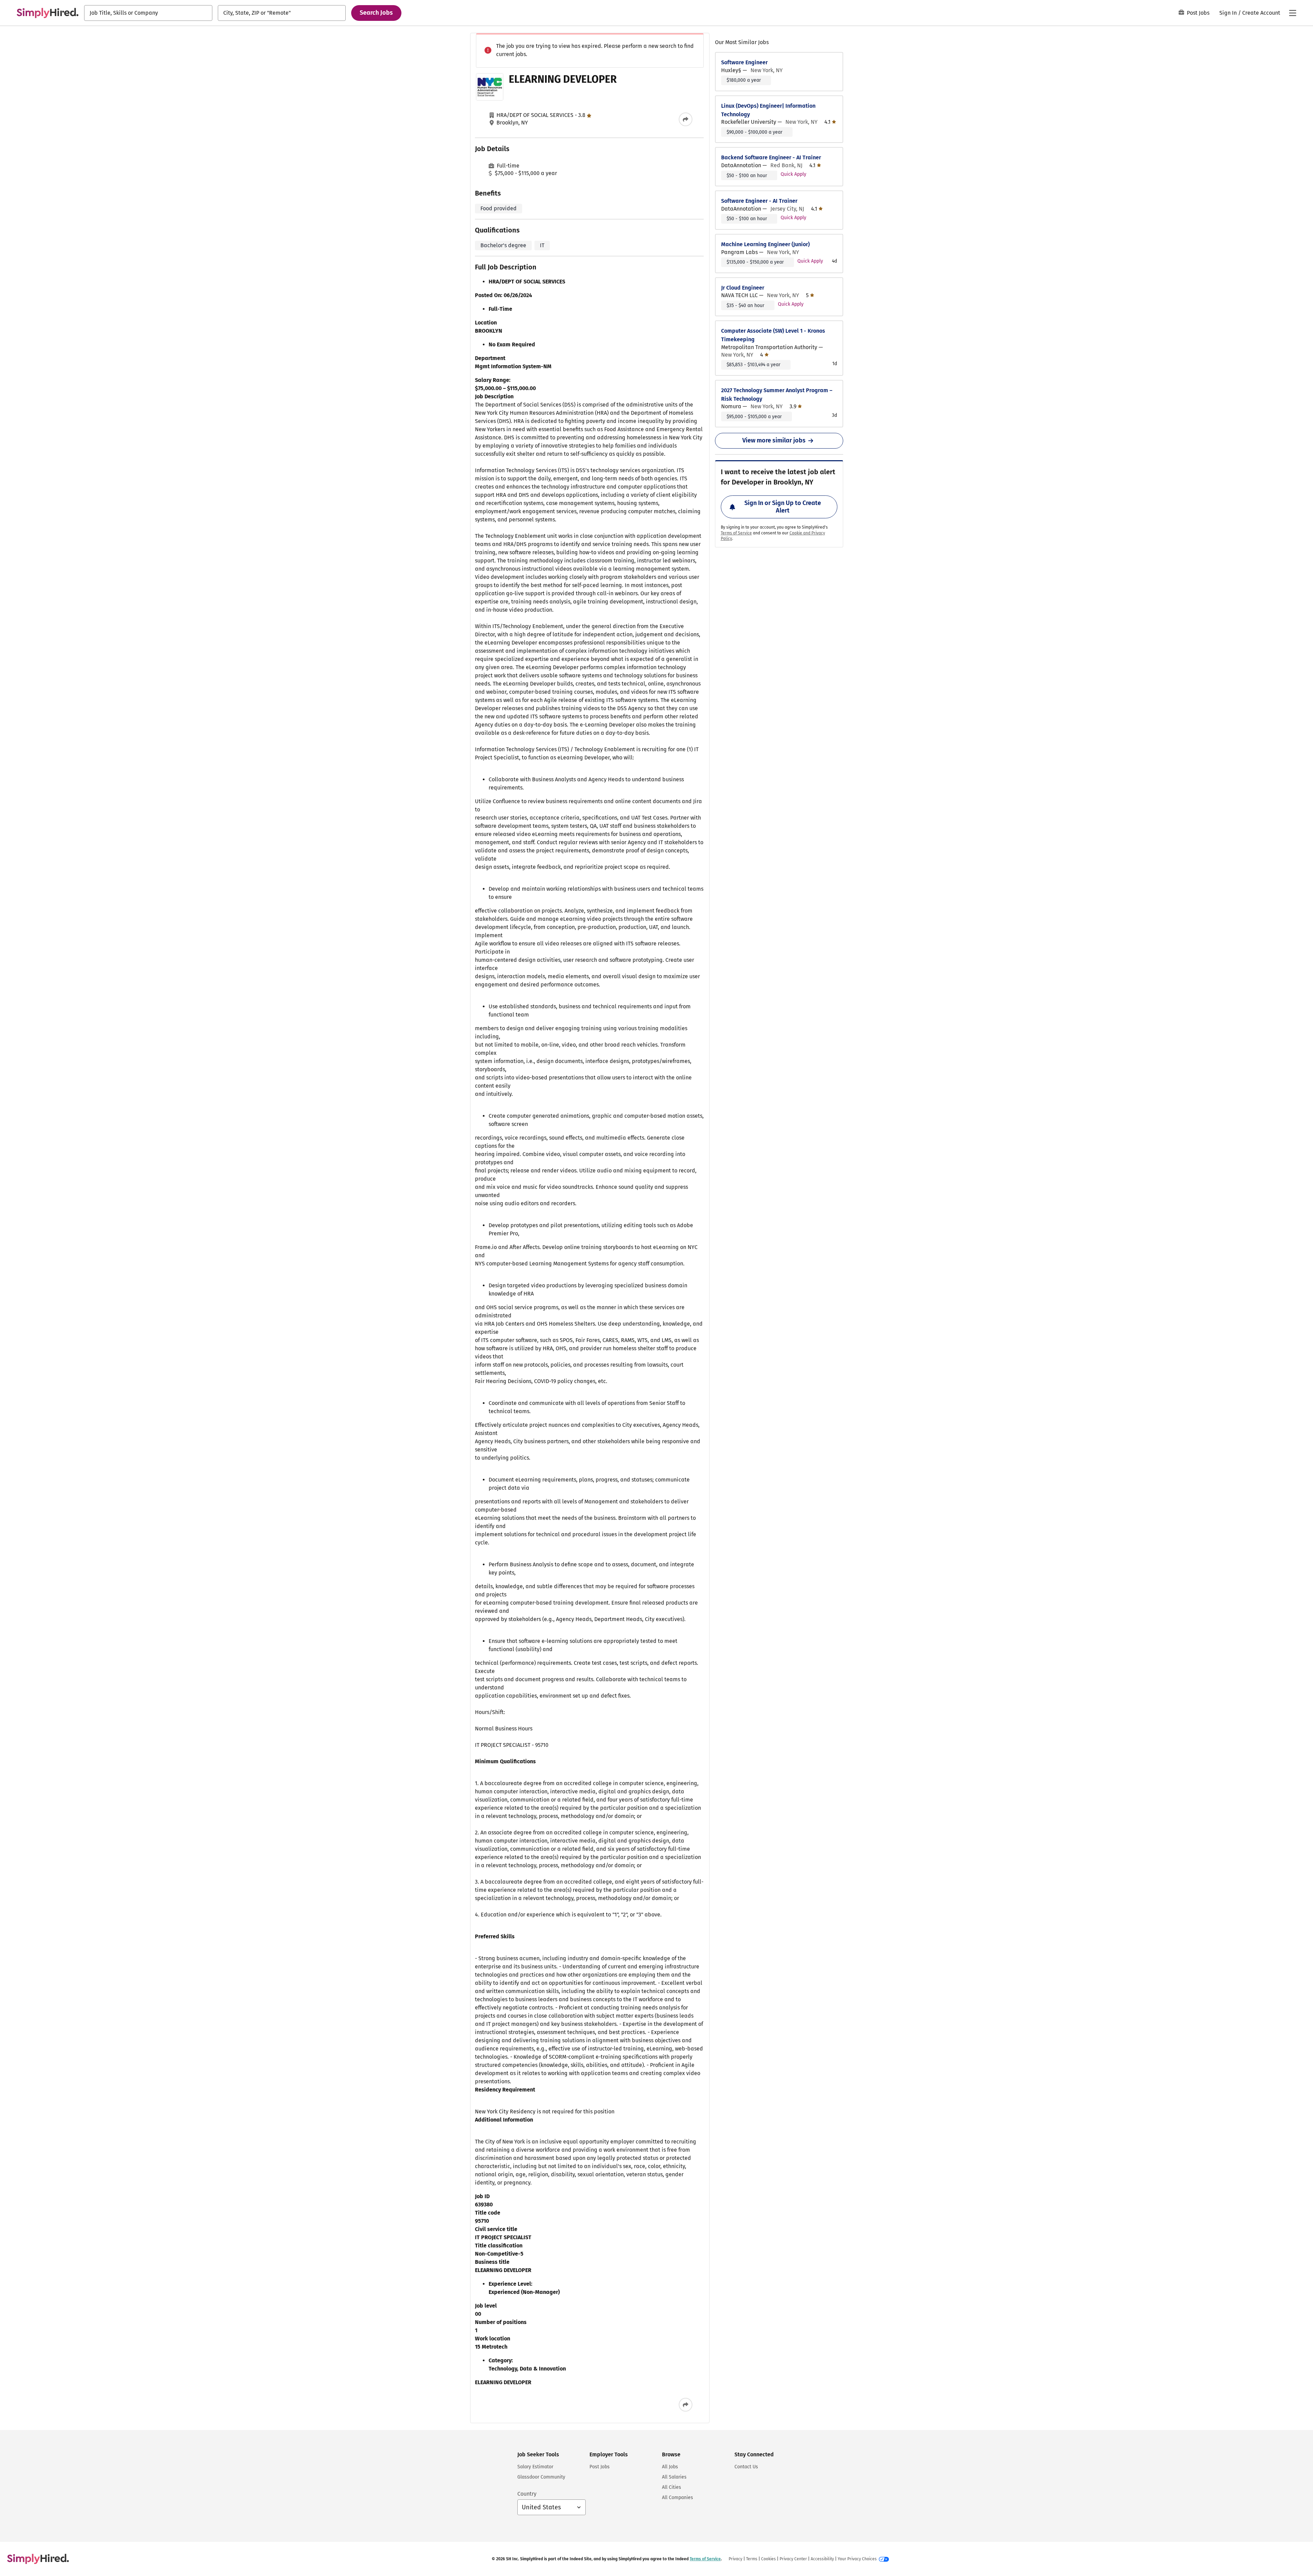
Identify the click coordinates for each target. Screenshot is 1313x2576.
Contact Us (746, 2467)
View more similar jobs (774, 440)
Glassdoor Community (541, 2477)
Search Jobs (376, 13)
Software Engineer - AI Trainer (759, 201)
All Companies (678, 2498)
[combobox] (148, 13)
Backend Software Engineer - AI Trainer (771, 157)
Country (527, 2494)
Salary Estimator (535, 2467)
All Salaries (674, 2477)
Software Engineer (744, 62)
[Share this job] (686, 119)
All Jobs (670, 2467)
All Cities (672, 2487)
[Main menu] (1292, 13)
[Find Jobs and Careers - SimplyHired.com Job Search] (48, 13)
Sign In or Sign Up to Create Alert (783, 507)
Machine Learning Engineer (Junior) (765, 244)
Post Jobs (1198, 13)
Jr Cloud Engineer (743, 288)
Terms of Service (736, 533)
